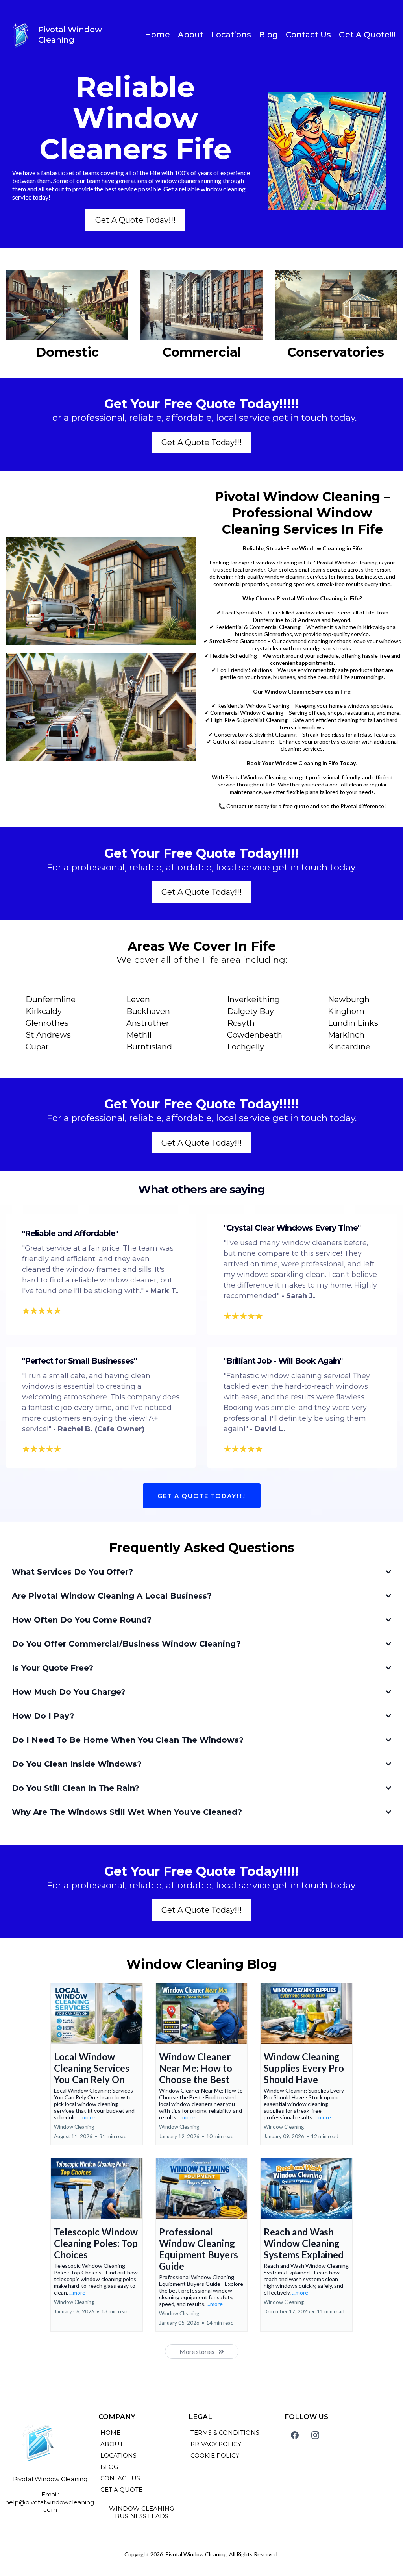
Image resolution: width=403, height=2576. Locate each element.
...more (87, 2117)
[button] (97, 2064)
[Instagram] (315, 2435)
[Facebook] (295, 2435)
